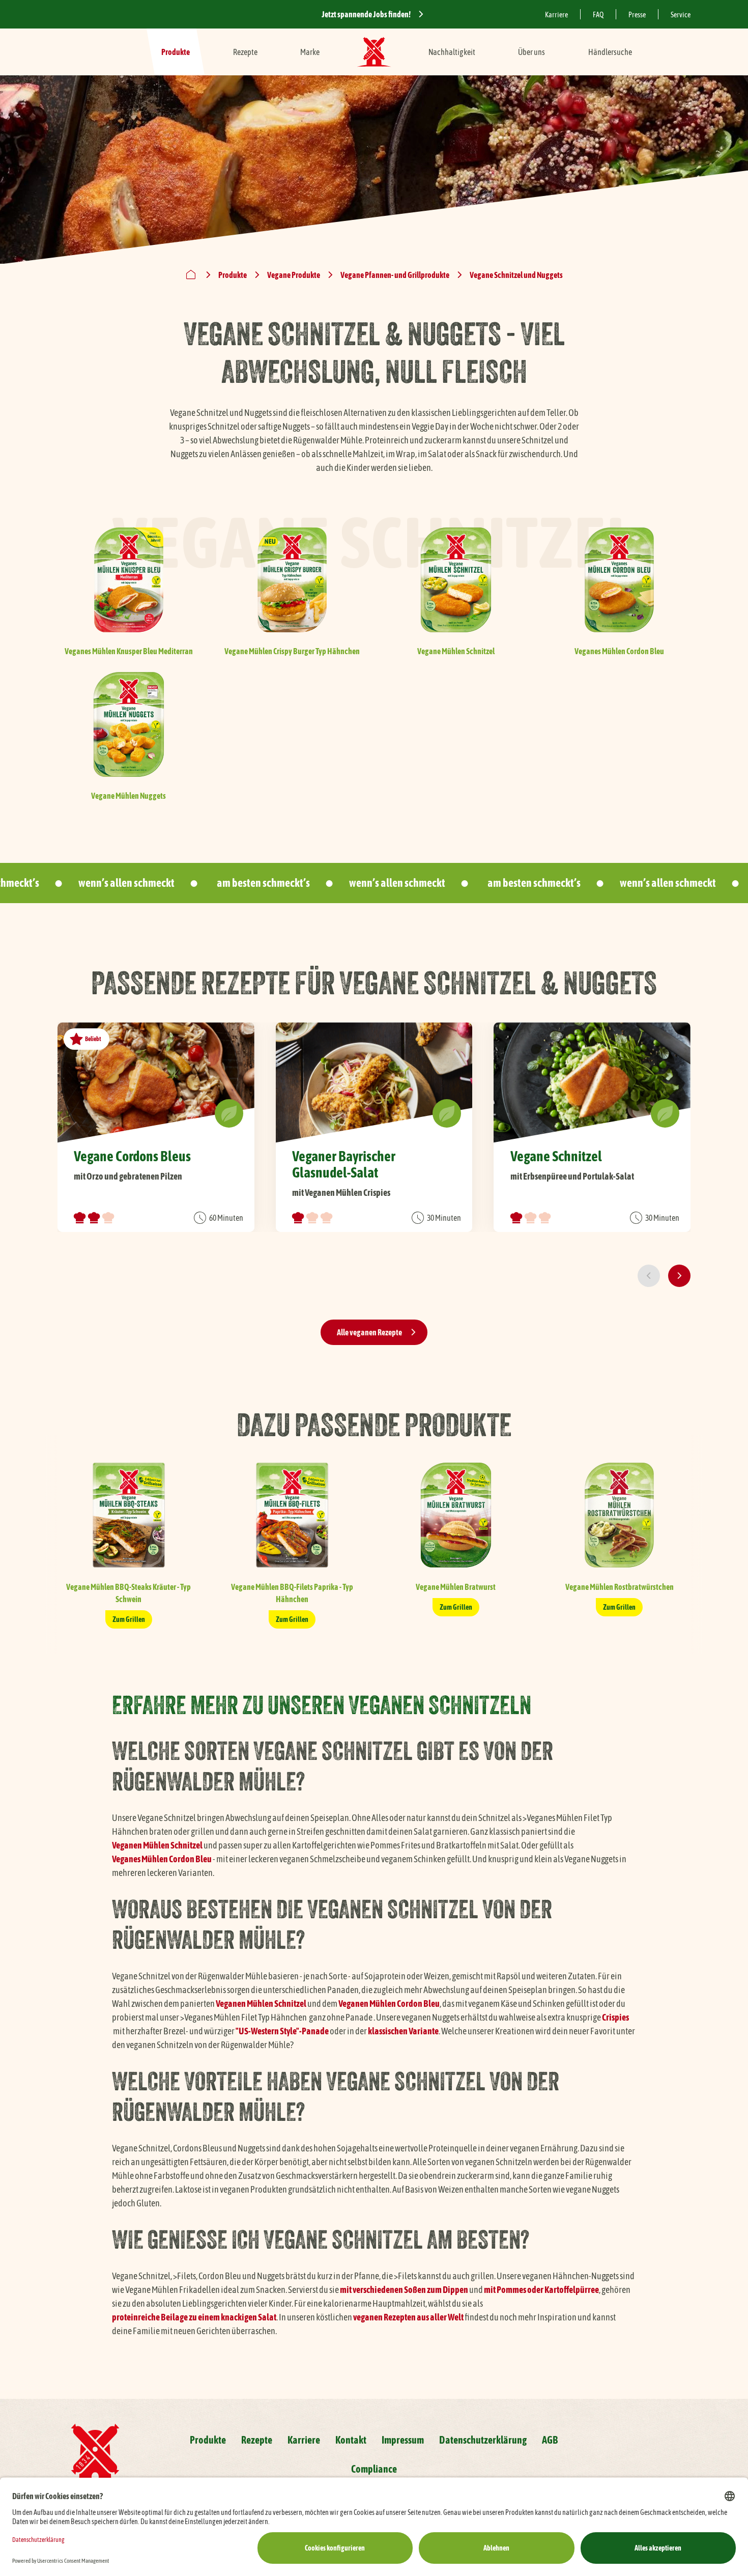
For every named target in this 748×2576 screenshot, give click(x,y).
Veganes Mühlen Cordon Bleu (162, 1859)
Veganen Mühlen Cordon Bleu (389, 2004)
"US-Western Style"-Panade (282, 2031)
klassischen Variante (403, 2031)
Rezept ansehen (156, 1127)
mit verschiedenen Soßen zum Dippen (404, 2290)
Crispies (615, 2017)
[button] (649, 1276)
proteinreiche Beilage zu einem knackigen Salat (194, 2317)
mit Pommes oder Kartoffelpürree (541, 2290)
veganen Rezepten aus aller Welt (408, 2317)
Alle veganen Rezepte (369, 1332)
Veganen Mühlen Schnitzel (157, 1845)
